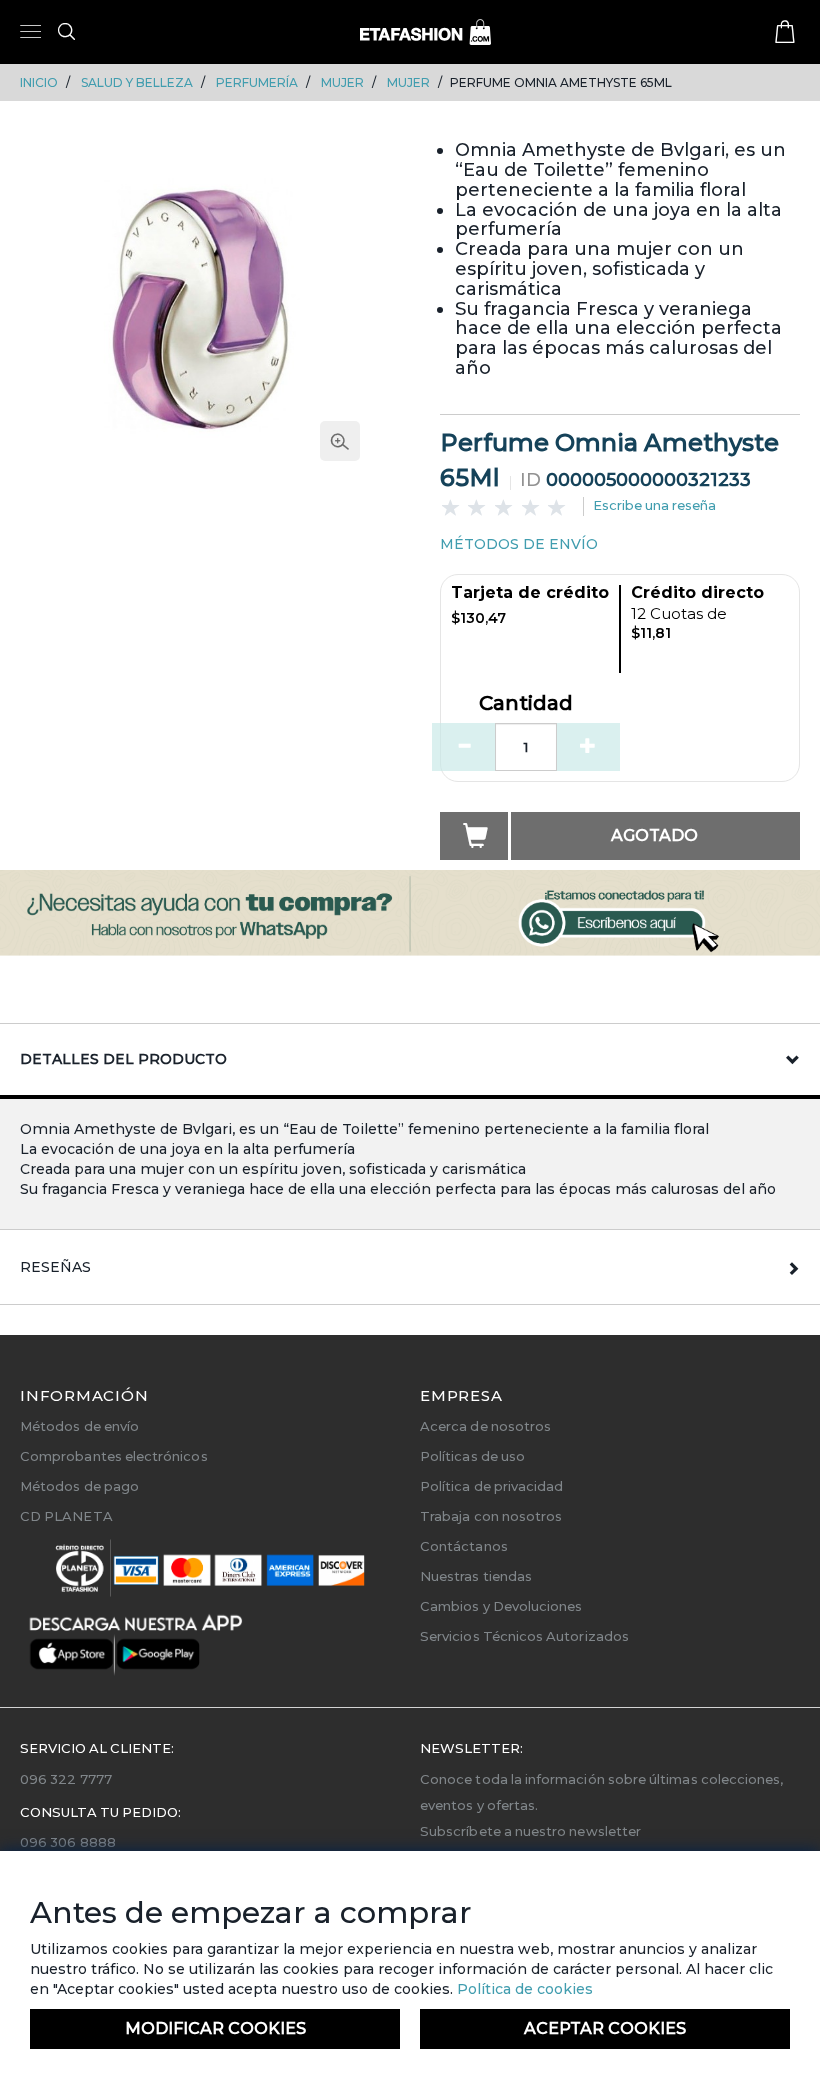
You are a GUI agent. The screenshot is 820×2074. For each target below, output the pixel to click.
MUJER (342, 82)
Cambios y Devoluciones (501, 1606)
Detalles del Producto (123, 1059)
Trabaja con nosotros (491, 1516)
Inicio (39, 82)
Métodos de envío (79, 1426)
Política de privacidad (491, 1486)
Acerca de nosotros (485, 1426)
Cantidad (526, 704)
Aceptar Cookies (605, 2028)
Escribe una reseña (654, 505)
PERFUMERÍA (257, 82)
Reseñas (55, 1267)
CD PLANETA (66, 1516)
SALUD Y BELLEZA (137, 82)
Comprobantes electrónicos (114, 1456)
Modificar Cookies (215, 2028)
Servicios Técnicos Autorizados (524, 1636)
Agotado (654, 835)
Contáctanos (464, 1546)
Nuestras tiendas (476, 1576)
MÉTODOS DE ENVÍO (519, 544)
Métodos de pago (79, 1486)
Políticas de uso (472, 1456)
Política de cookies (523, 1989)
